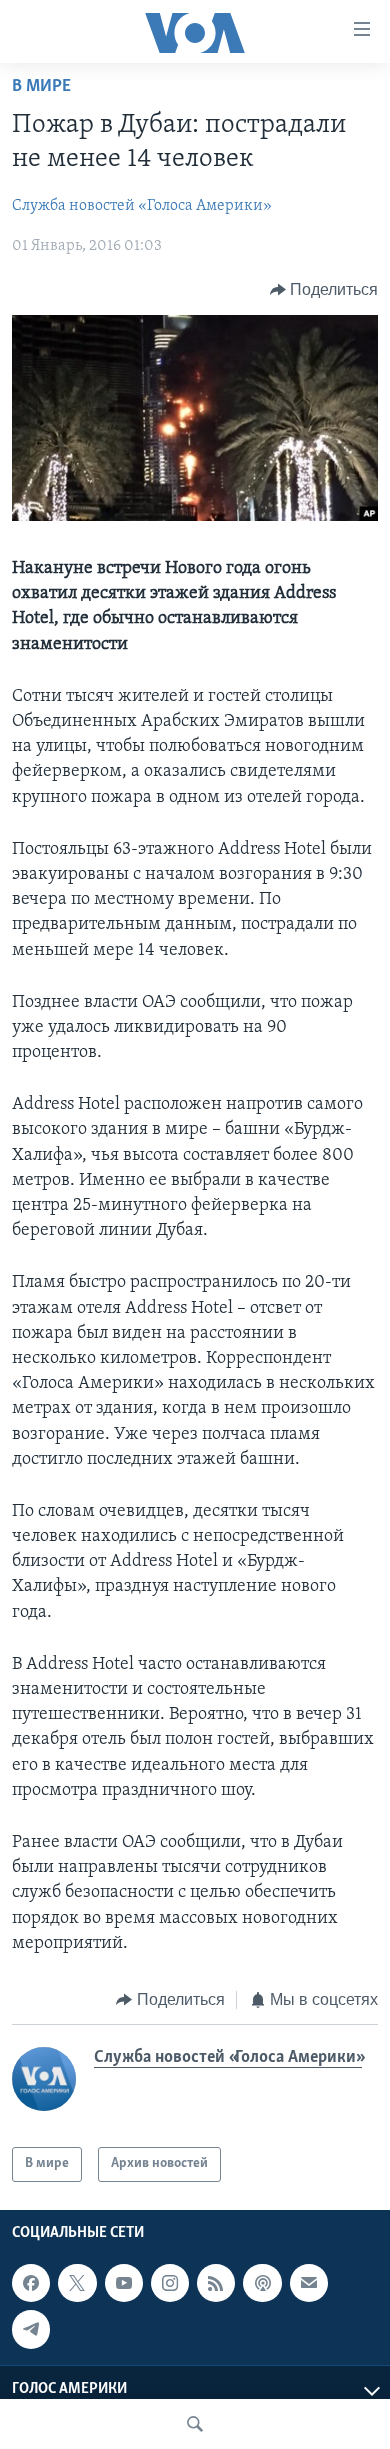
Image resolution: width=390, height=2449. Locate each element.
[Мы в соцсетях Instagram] (170, 2283)
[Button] (324, 290)
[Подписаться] (309, 2283)
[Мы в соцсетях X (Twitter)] (77, 2283)
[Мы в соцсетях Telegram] (31, 2329)
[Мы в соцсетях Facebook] (31, 2283)
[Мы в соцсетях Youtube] (124, 2283)
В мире (41, 87)
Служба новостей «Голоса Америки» (142, 206)
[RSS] (216, 2283)
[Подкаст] (262, 2283)
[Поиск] (195, 2424)
